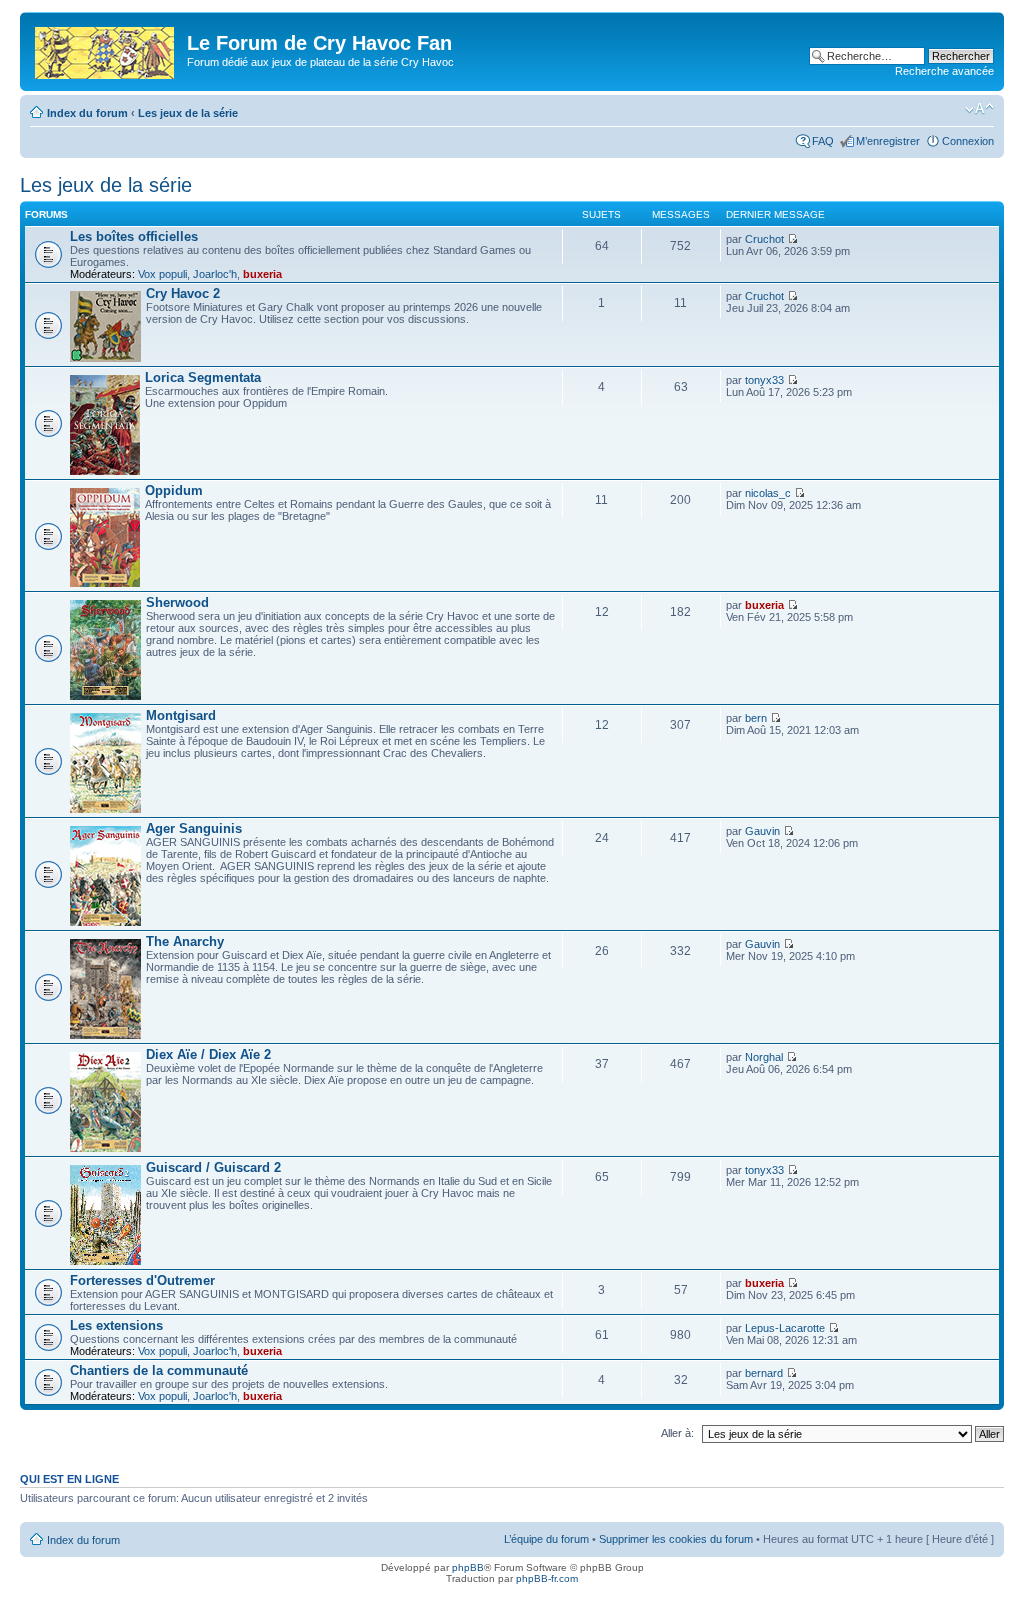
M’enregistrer (888, 141)
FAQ (823, 141)
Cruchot (764, 239)
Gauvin (762, 831)
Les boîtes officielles (134, 236)
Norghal (764, 1057)
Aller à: (677, 1433)
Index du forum (87, 113)
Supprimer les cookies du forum (676, 1539)
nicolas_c (768, 493)
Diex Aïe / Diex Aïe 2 (208, 1054)
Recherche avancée (944, 71)
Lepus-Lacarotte (785, 1328)
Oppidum (174, 490)
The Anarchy (185, 941)
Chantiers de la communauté (159, 1370)
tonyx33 (764, 380)
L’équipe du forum (546, 1539)
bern (756, 718)
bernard (764, 1373)
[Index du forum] (106, 49)
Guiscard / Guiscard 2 (213, 1167)
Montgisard (181, 715)
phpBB (468, 1567)
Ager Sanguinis (194, 828)
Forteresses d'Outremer (142, 1280)
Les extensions (116, 1325)
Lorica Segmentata (203, 377)
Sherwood (177, 602)
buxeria (262, 274)
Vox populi (162, 274)
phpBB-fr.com (547, 1578)
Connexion (968, 141)
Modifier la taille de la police (979, 109)
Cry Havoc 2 (183, 293)
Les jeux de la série (188, 113)
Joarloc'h (215, 274)
